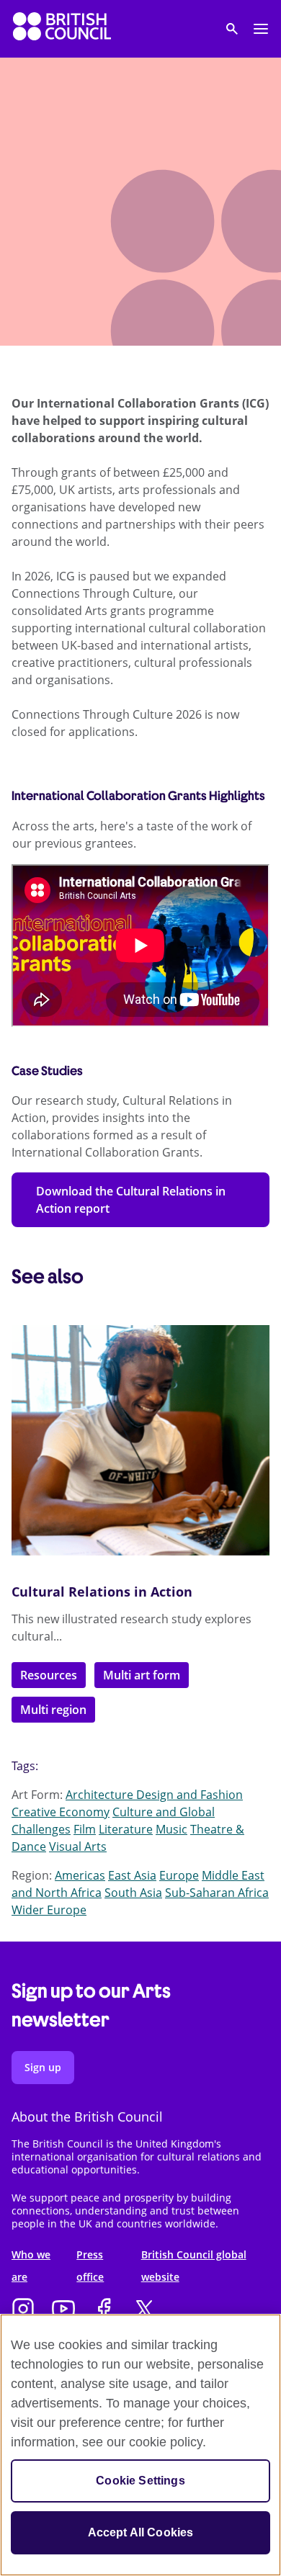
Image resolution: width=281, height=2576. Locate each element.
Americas (80, 1875)
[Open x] (144, 2310)
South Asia (133, 1893)
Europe (179, 1875)
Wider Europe (49, 1910)
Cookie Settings (140, 2481)
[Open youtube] (63, 2310)
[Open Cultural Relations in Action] (140, 1440)
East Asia (132, 1875)
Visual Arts (78, 1846)
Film (85, 1829)
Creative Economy (61, 1812)
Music (171, 1829)
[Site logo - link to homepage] (62, 29)
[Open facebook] (104, 2310)
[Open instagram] (23, 2310)
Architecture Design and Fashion (154, 1795)
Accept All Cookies (141, 2532)
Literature (126, 1829)
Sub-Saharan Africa (217, 1893)
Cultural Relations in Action (102, 1592)
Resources (49, 1675)
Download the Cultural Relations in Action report (131, 1200)
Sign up (43, 2067)
